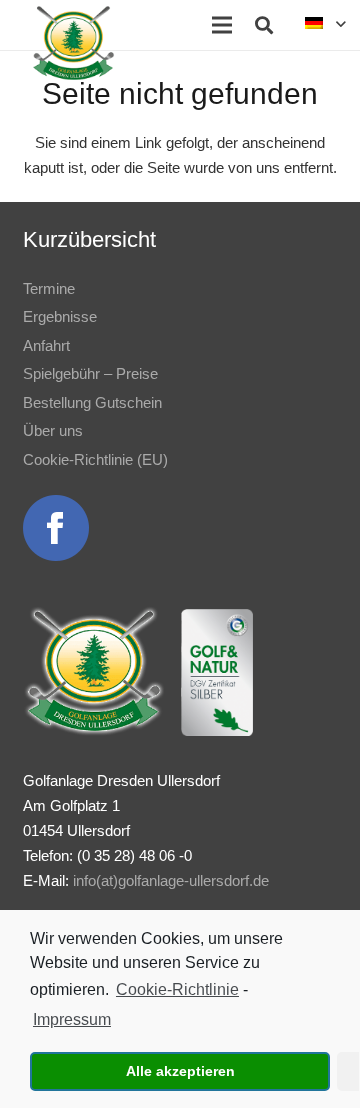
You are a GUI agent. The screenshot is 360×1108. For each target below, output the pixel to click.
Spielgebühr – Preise (90, 373)
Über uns (53, 430)
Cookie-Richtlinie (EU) (95, 459)
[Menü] (222, 25)
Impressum (72, 1019)
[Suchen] (264, 25)
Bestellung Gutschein (92, 402)
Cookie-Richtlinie (177, 989)
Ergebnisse (60, 316)
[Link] (73, 43)
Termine (49, 288)
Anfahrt (46, 345)
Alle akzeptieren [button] (180, 1071)
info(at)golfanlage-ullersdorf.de (171, 880)
